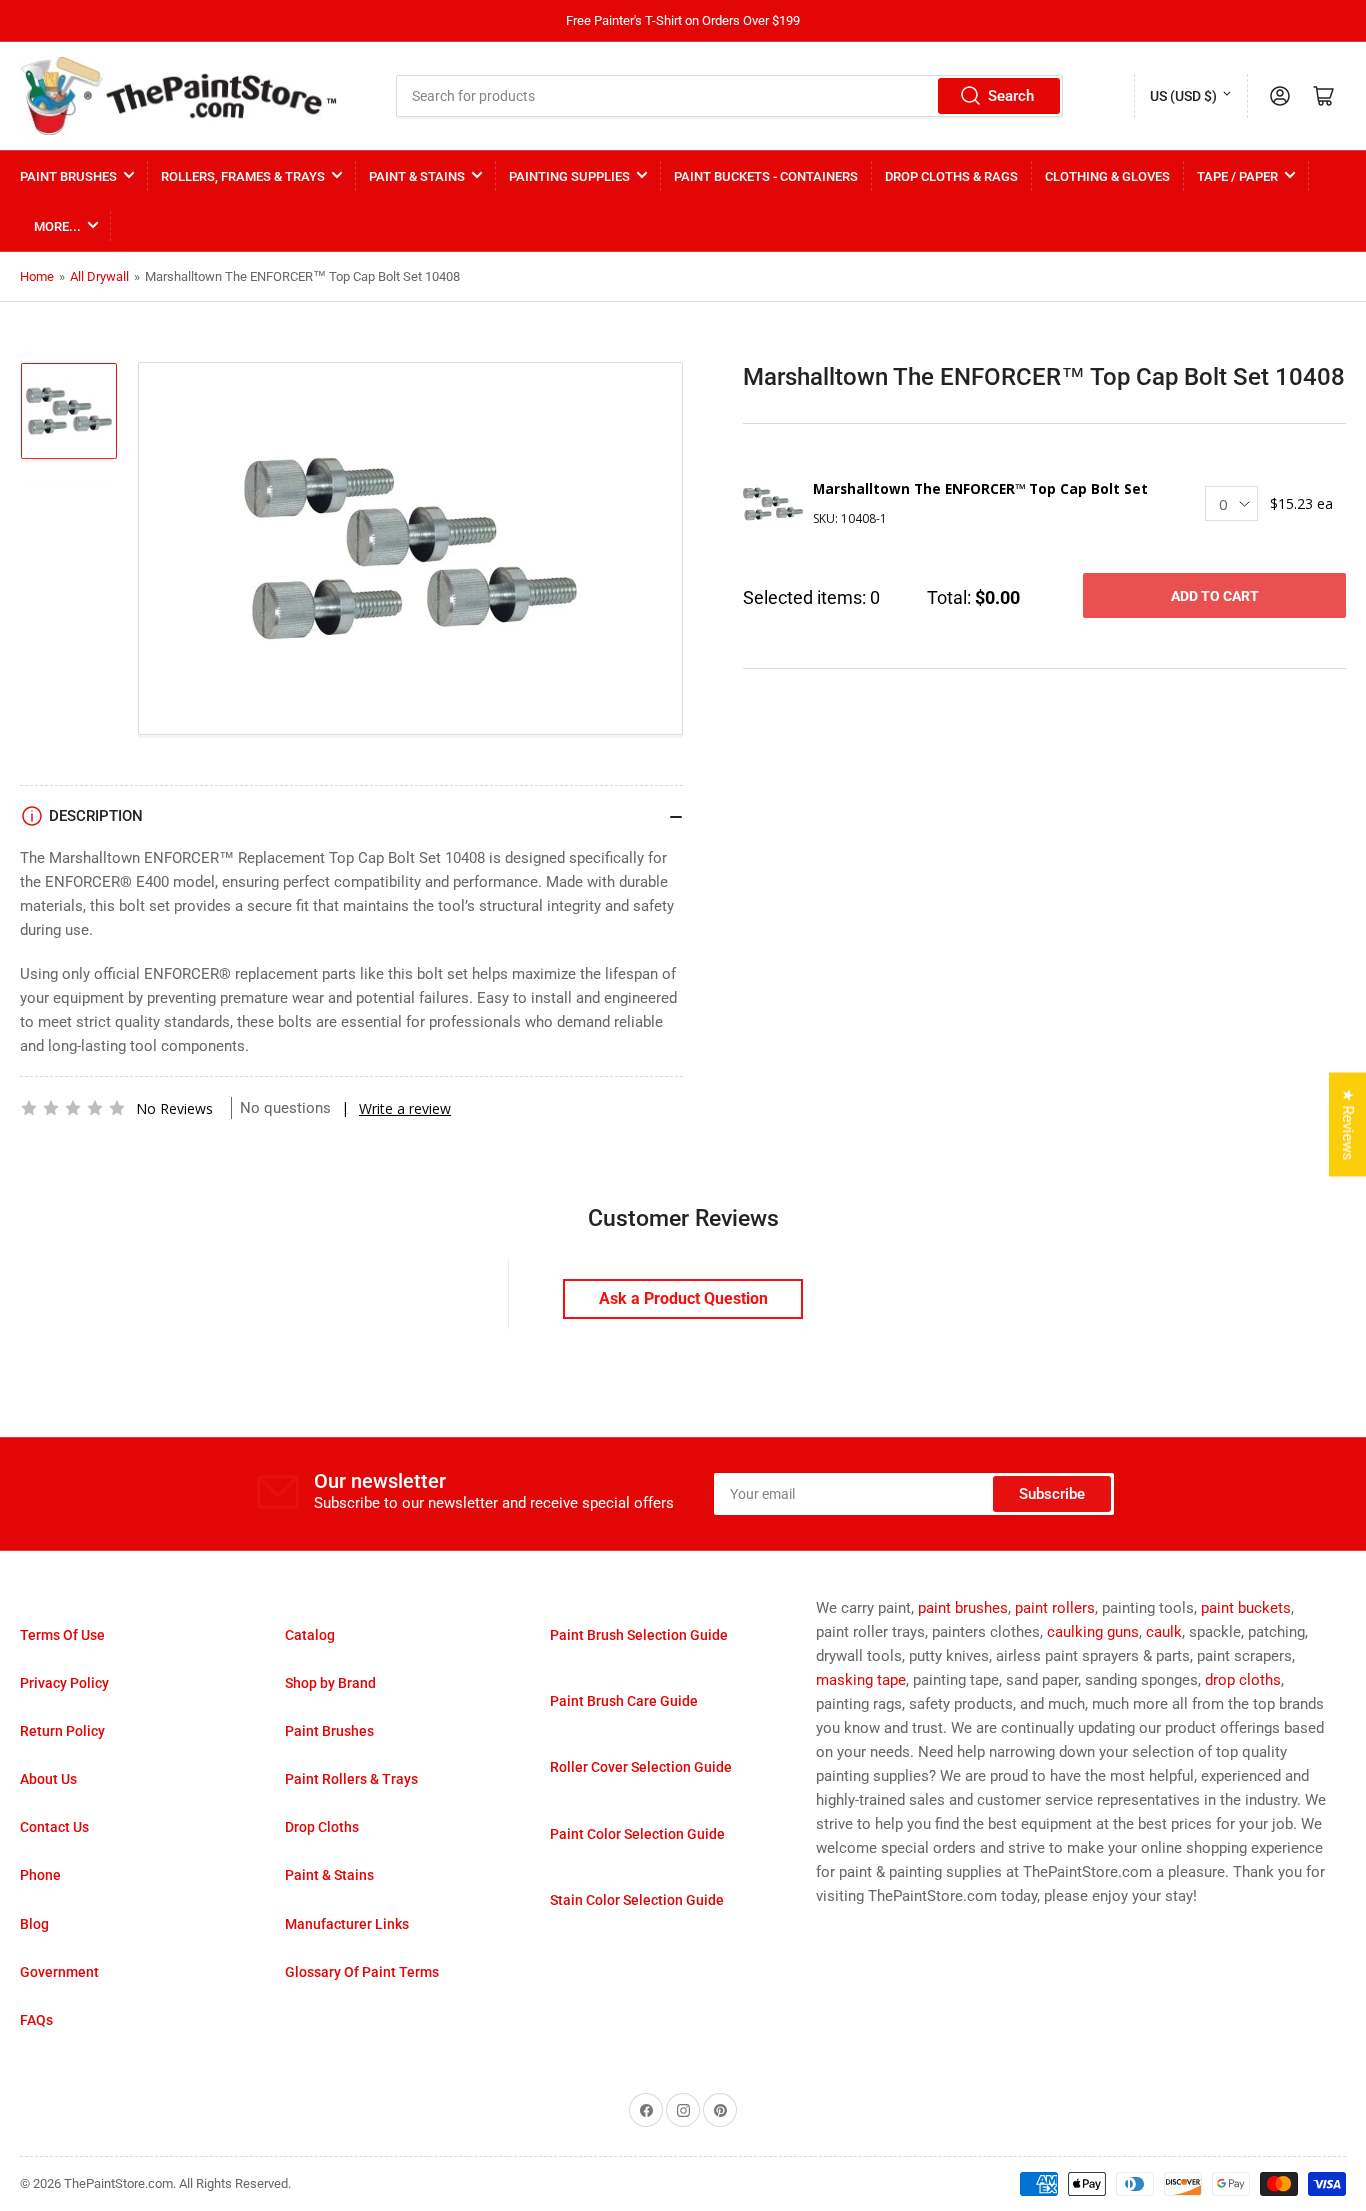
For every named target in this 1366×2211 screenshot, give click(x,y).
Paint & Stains (417, 176)
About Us (48, 1779)
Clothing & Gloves (1107, 176)
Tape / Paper (1237, 176)
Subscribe (1052, 1494)
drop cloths (1243, 1680)
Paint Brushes (68, 176)
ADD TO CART (1215, 596)
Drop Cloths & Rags (951, 176)
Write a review (405, 1108)
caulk (1164, 1632)
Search (1011, 96)
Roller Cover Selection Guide (641, 1767)
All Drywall (99, 276)
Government (59, 1972)
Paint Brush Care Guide (624, 1701)
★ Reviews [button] (1348, 1124)
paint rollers (1055, 1608)
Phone (40, 1875)
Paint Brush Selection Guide (639, 1635)
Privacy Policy (64, 1683)
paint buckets (1246, 1608)
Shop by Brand (330, 1683)
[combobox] (729, 96)
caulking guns (1093, 1632)
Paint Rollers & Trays (351, 1779)
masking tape (861, 1680)
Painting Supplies (569, 176)
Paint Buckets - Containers (766, 176)
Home (37, 276)
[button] (73, 1108)
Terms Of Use (62, 1635)
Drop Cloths (322, 1827)
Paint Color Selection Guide (637, 1834)
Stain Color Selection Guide (637, 1900)
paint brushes (963, 1608)
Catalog (310, 1635)
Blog (34, 1924)
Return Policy (62, 1731)
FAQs (36, 2020)
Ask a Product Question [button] (683, 1298)
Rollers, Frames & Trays (243, 176)
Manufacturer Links (347, 1924)
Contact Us (54, 1827)
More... (57, 226)
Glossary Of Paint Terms (362, 1972)
